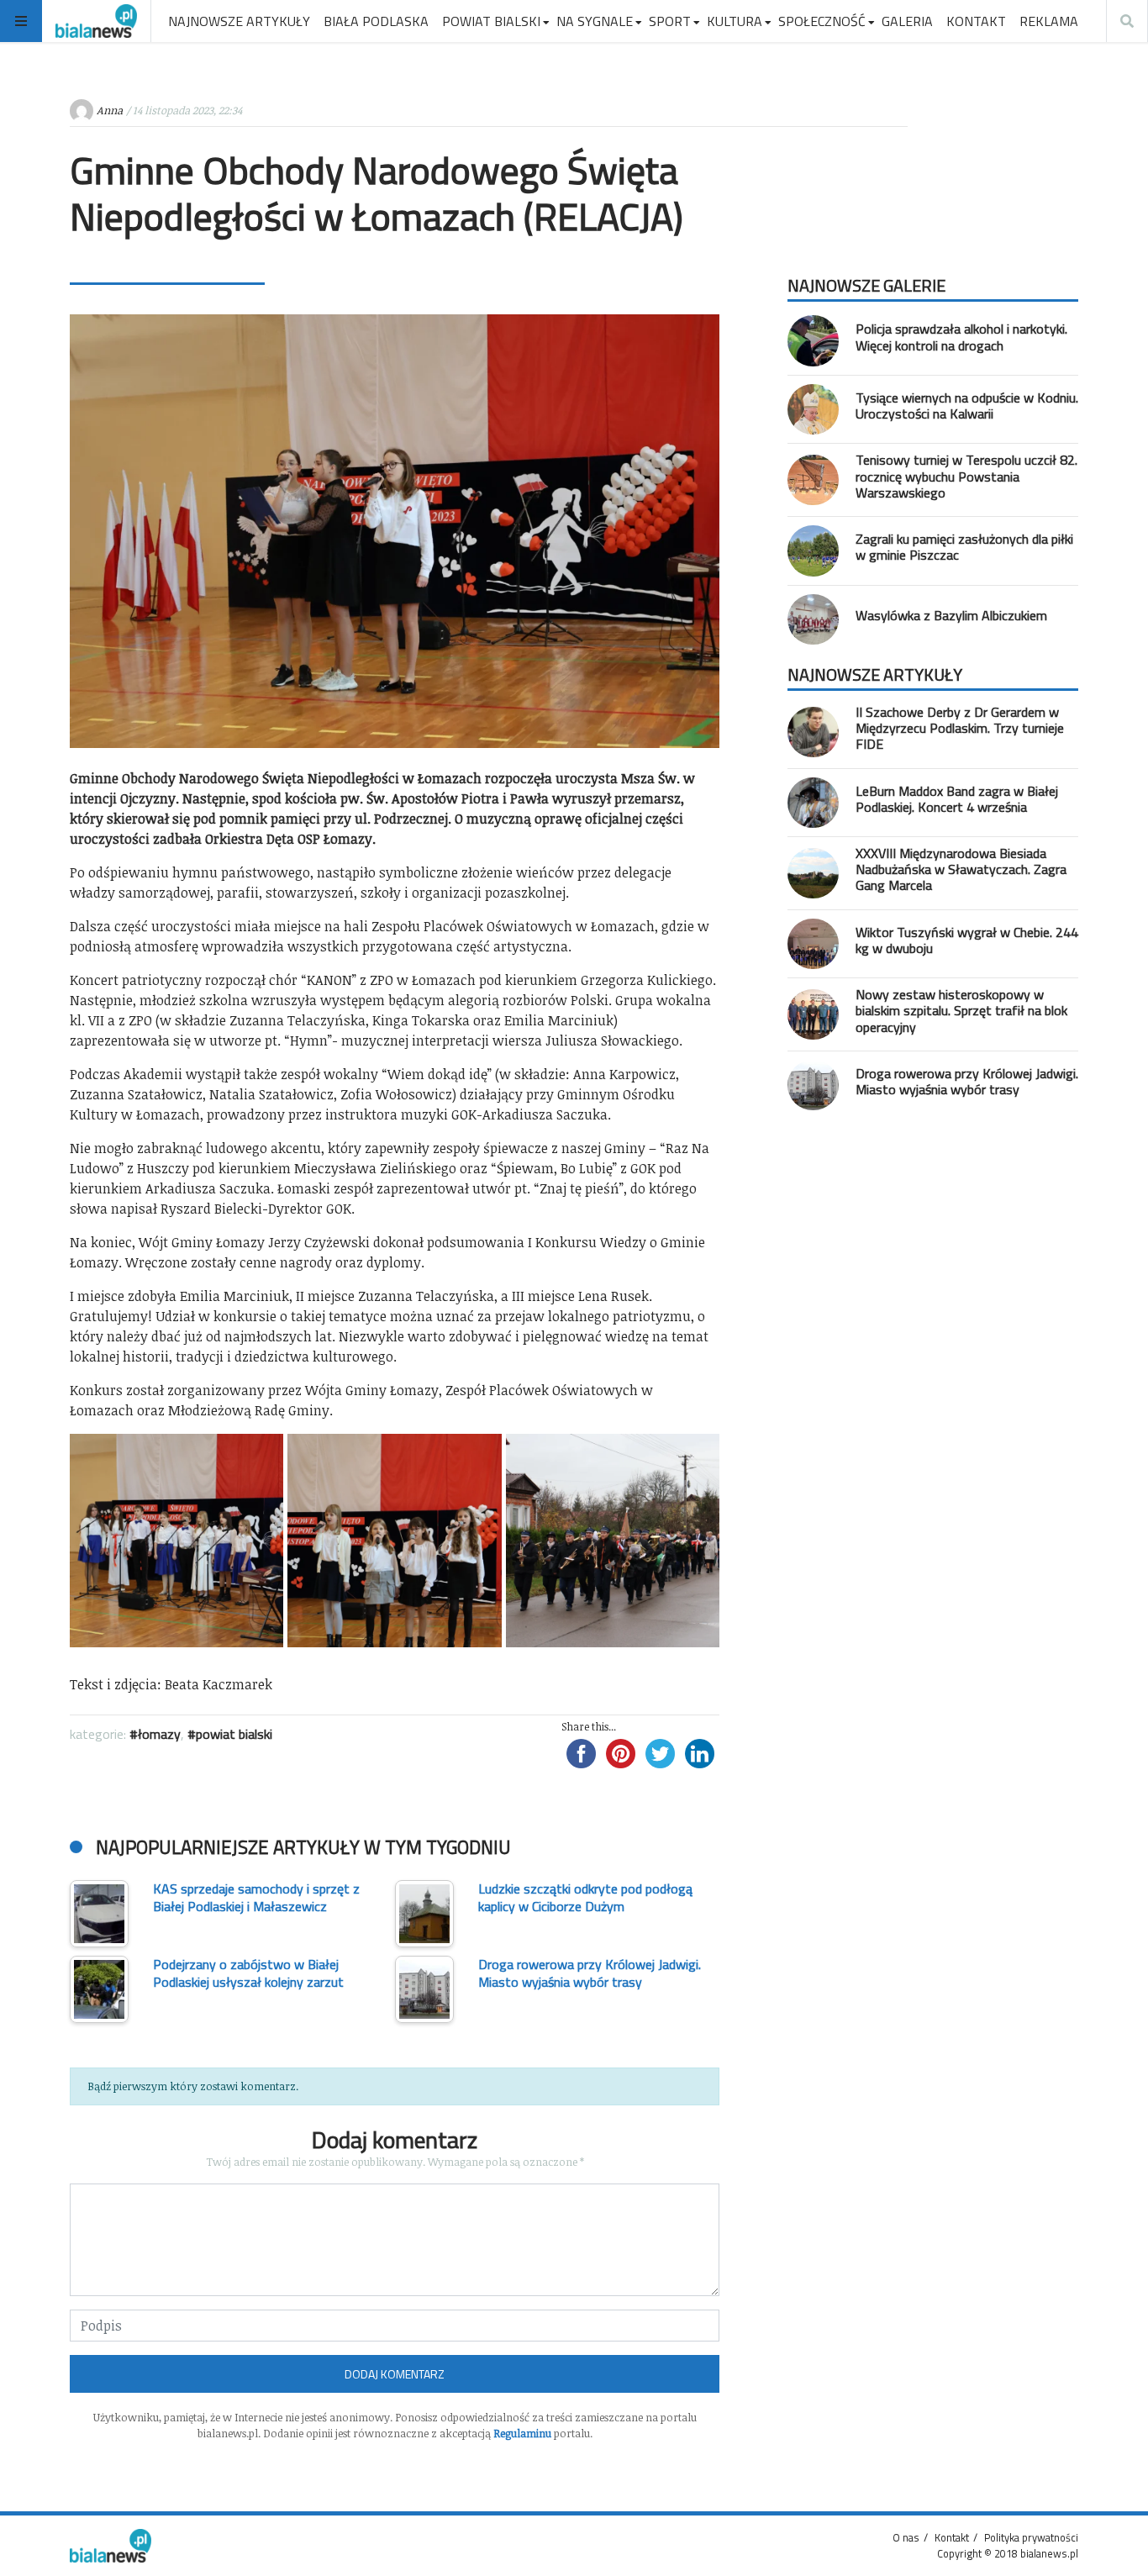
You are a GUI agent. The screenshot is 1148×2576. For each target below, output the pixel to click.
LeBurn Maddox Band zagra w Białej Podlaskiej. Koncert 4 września (957, 799)
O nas (906, 2537)
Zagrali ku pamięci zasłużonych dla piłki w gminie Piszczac (964, 547)
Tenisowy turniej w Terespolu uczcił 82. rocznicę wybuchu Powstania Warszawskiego (966, 476)
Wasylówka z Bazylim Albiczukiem (951, 615)
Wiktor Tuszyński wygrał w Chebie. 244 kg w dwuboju (967, 940)
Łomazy (159, 1734)
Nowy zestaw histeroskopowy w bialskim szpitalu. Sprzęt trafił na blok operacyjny (961, 1010)
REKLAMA (1049, 21)
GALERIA (907, 21)
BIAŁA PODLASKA (376, 21)
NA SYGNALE (595, 21)
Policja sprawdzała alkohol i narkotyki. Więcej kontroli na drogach (961, 337)
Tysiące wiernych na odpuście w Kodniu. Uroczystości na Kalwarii (967, 406)
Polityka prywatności (1031, 2537)
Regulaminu (522, 2433)
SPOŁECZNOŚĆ (822, 21)
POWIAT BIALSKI (491, 21)
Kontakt (952, 2537)
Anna (110, 110)
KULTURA (735, 21)
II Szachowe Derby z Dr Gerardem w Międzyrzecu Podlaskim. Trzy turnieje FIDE (960, 728)
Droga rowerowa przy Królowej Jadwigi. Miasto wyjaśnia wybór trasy (967, 1081)
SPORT (670, 21)
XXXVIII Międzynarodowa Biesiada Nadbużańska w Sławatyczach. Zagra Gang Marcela (961, 869)
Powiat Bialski (234, 1734)
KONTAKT (976, 21)
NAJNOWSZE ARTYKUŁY (239, 21)
